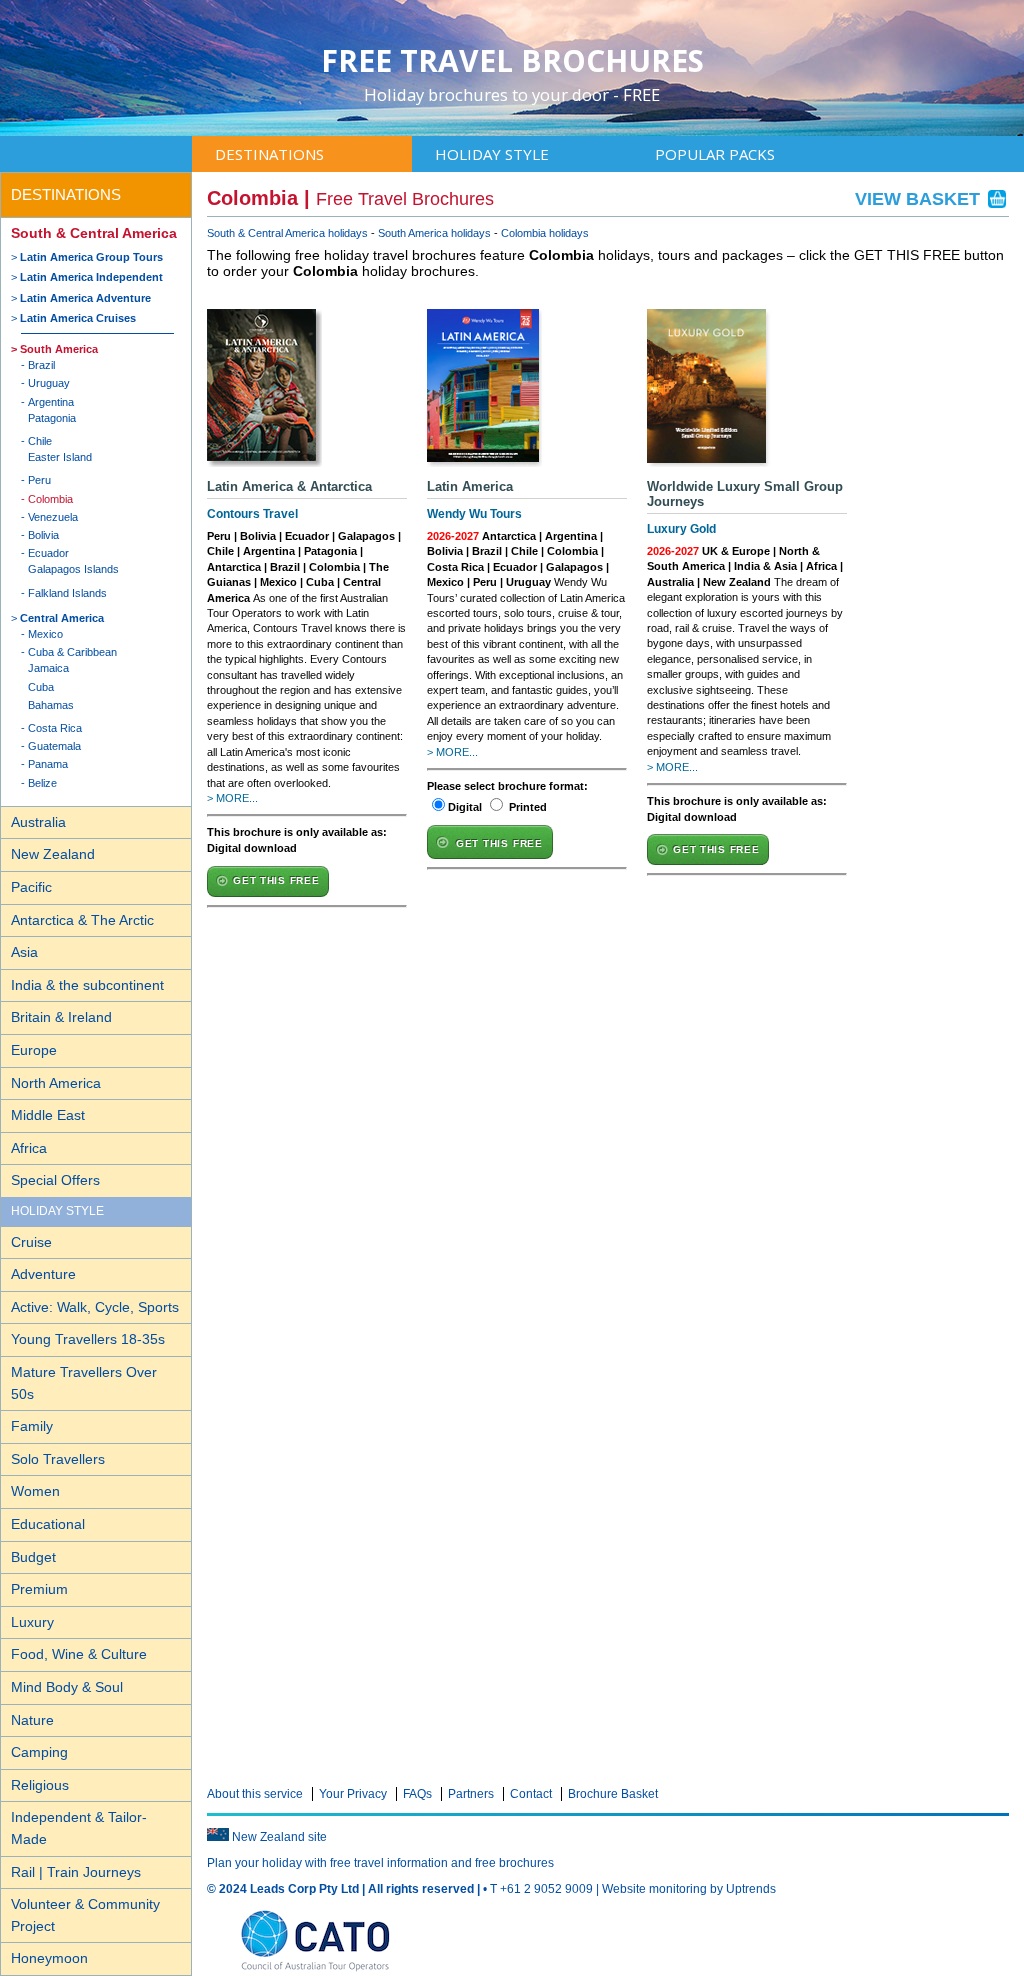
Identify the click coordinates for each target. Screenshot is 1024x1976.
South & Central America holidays (287, 233)
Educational (48, 1524)
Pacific (31, 887)
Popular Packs (715, 154)
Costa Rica (55, 728)
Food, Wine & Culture (79, 1654)
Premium (39, 1589)
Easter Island (60, 457)
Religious (40, 1785)
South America (59, 349)
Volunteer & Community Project (85, 1915)
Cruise (31, 1242)
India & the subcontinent (87, 985)
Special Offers (55, 1180)
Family (32, 1426)
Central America (62, 618)
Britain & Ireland (61, 1017)
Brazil (41, 365)
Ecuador (48, 553)
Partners (471, 1794)
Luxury (32, 1622)
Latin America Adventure (85, 298)
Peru (39, 480)
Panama (48, 764)
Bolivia (43, 535)
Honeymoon (49, 1958)
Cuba (41, 687)
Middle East (48, 1115)
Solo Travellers (58, 1459)
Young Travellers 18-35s (88, 1339)
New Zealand (53, 854)
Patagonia (52, 418)
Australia (38, 822)
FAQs (417, 1794)
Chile (40, 441)
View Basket (920, 199)
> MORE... (232, 798)
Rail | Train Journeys (76, 1872)
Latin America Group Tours (91, 257)
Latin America (470, 486)
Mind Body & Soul (67, 1687)
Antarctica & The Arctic (82, 920)
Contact (531, 1794)
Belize (42, 783)
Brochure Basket (613, 1794)
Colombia (50, 499)
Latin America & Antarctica (289, 486)
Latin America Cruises (78, 318)
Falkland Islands (67, 593)
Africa (29, 1148)
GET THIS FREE (276, 880)
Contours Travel (252, 514)
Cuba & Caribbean (72, 652)
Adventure (43, 1274)
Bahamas (51, 705)
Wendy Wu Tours (474, 514)
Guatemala (54, 746)
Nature (32, 1720)
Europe (34, 1050)
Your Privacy (353, 1794)
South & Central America (94, 233)
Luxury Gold (681, 529)
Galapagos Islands (73, 569)
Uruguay (49, 383)
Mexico (45, 634)
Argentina (51, 402)
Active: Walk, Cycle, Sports (95, 1307)
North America (56, 1083)
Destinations (269, 154)
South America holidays (434, 233)
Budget (33, 1557)
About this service (255, 1794)
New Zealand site (279, 1837)
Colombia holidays (545, 233)
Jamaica (48, 668)
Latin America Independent (91, 277)
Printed (528, 807)
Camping (39, 1752)
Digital (465, 807)
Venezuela (53, 517)
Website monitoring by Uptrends (689, 1889)
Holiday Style (492, 154)
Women (35, 1491)
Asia (24, 952)
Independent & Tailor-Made (79, 1828)
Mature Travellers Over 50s (84, 1383)
